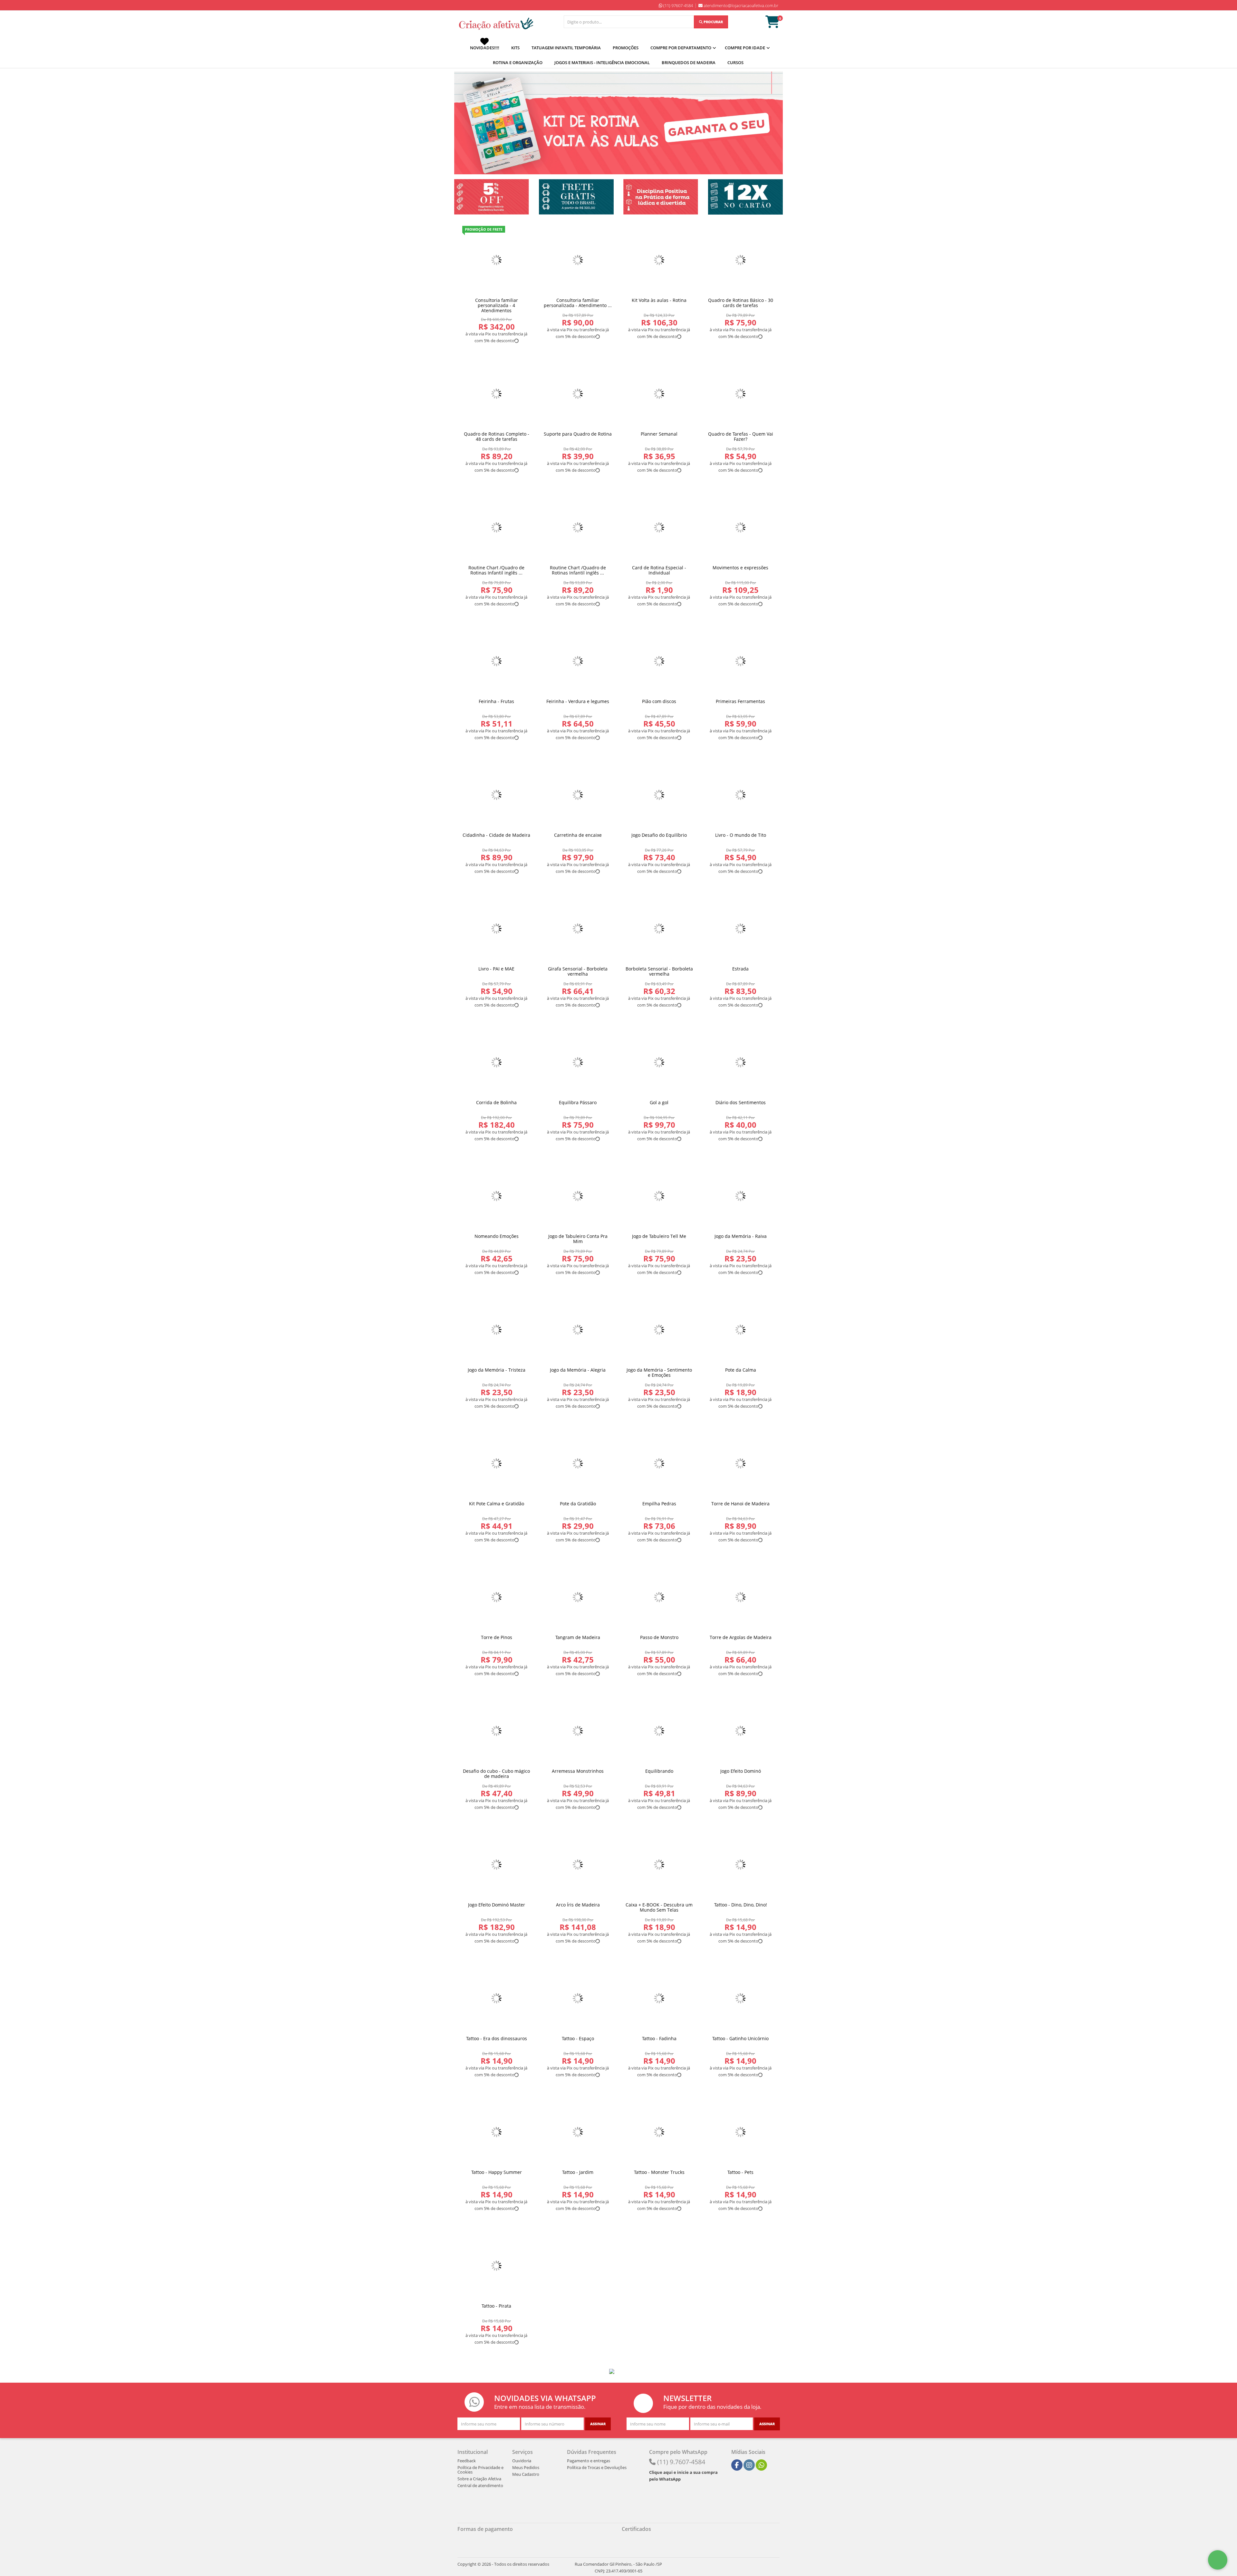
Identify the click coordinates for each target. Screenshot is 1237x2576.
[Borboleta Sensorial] (659, 929)
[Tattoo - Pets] (741, 2132)
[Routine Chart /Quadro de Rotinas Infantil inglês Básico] (497, 528)
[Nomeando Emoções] (497, 1196)
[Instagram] (749, 2465)
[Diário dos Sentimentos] (741, 1062)
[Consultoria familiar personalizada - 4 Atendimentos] (497, 260)
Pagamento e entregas (589, 2461)
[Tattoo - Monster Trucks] (659, 2132)
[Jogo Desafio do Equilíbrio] (659, 795)
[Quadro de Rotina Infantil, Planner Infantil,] (495, 24)
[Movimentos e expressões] (741, 528)
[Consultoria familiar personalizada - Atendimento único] (578, 260)
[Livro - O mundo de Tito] (741, 795)
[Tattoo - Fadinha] (659, 1998)
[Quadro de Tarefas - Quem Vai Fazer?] (741, 394)
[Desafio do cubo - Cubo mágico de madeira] (497, 1731)
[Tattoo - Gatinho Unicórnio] (741, 1998)
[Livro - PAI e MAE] (497, 929)
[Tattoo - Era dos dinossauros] (497, 1998)
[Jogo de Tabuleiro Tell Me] (659, 1196)
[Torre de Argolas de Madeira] (741, 1597)
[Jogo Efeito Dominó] (741, 1731)
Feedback (467, 2461)
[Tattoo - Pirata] (497, 2266)
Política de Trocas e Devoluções (597, 2467)
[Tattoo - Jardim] (578, 2132)
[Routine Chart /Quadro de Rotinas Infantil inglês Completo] (578, 528)
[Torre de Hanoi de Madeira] (741, 1464)
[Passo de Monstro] (659, 1597)
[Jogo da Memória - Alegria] (578, 1330)
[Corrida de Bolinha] (497, 1062)
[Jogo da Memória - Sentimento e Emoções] (659, 1330)
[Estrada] (741, 929)
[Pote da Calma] (741, 1330)
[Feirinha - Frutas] (497, 661)
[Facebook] (737, 2465)
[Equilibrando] (659, 1731)
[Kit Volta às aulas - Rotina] (659, 260)
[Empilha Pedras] (659, 1464)
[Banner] (492, 197)
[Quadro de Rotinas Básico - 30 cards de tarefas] (741, 260)
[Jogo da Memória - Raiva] (741, 1196)
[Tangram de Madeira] (578, 1597)
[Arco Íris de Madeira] (578, 1865)
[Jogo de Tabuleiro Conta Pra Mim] (578, 1196)
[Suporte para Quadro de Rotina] (578, 394)
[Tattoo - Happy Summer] (497, 2132)
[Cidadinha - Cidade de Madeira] (497, 795)
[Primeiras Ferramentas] (741, 661)
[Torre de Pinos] (497, 1597)
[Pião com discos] (659, 661)
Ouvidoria (522, 2461)
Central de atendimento (480, 2485)
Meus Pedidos (526, 2467)
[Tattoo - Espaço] (578, 1998)
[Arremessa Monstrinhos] (578, 1731)
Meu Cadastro (526, 2474)
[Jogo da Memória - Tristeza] (497, 1330)
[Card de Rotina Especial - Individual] (659, 528)
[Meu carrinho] (776, 25)
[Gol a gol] (659, 1062)
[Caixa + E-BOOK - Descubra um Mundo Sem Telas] (659, 1865)
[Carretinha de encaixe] (578, 795)
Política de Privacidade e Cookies (480, 2470)
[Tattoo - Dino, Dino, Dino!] (741, 1865)
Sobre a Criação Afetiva (479, 2479)
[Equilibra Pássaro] (578, 1062)
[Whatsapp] (762, 2465)
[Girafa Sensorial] (578, 929)
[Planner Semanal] (659, 394)
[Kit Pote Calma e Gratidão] (497, 1464)
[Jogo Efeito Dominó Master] (497, 1865)
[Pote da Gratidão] (578, 1464)
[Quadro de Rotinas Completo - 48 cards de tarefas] (497, 394)
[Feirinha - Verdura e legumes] (578, 661)
